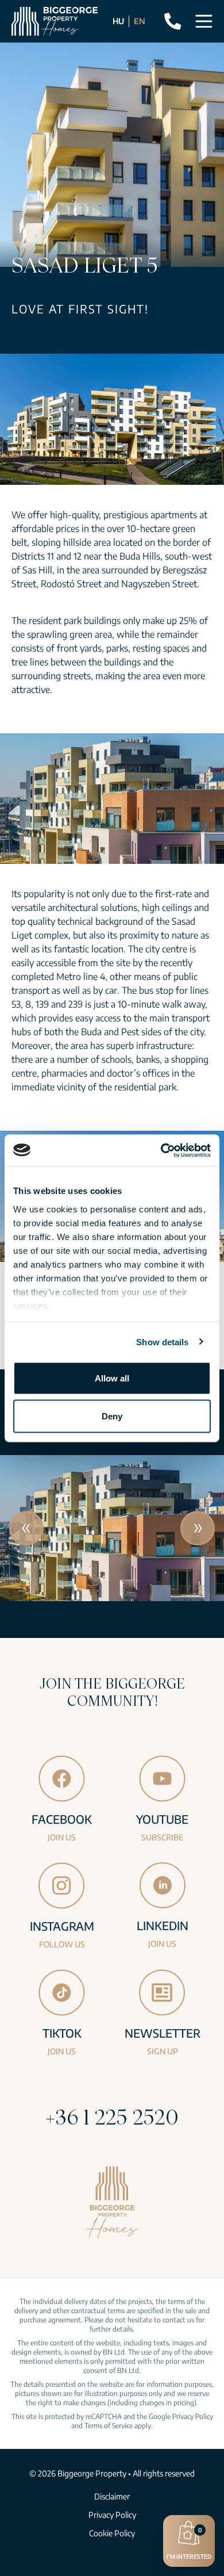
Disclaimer (112, 2496)
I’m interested (189, 2543)
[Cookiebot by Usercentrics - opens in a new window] (161, 1150)
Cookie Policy (112, 2533)
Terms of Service (109, 2426)
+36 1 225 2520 (112, 2117)
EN (140, 21)
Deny (112, 1416)
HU (118, 21)
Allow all (112, 1378)
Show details (162, 1341)
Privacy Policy (193, 2416)
